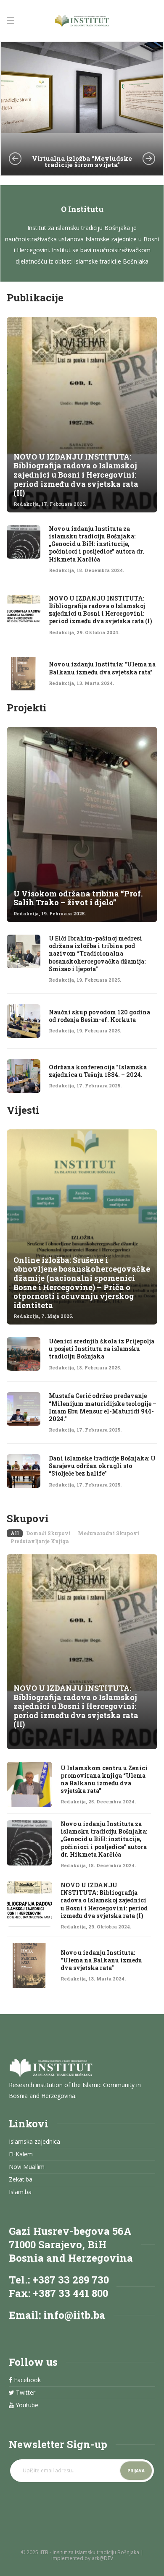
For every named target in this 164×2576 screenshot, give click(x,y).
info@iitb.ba (74, 2315)
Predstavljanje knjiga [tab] (40, 1541)
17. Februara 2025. (64, 504)
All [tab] (15, 1533)
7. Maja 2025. (57, 1316)
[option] (82, 109)
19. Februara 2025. (63, 914)
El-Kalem (21, 2154)
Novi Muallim (27, 2167)
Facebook (26, 2380)
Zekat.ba (21, 2179)
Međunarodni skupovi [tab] (108, 1533)
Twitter (25, 2393)
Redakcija (26, 504)
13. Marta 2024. (95, 683)
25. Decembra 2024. (112, 1801)
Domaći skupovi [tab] (48, 1533)
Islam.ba (20, 2192)
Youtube (26, 2405)
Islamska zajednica (34, 2142)
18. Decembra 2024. (100, 570)
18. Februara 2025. (99, 1368)
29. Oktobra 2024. (98, 632)
